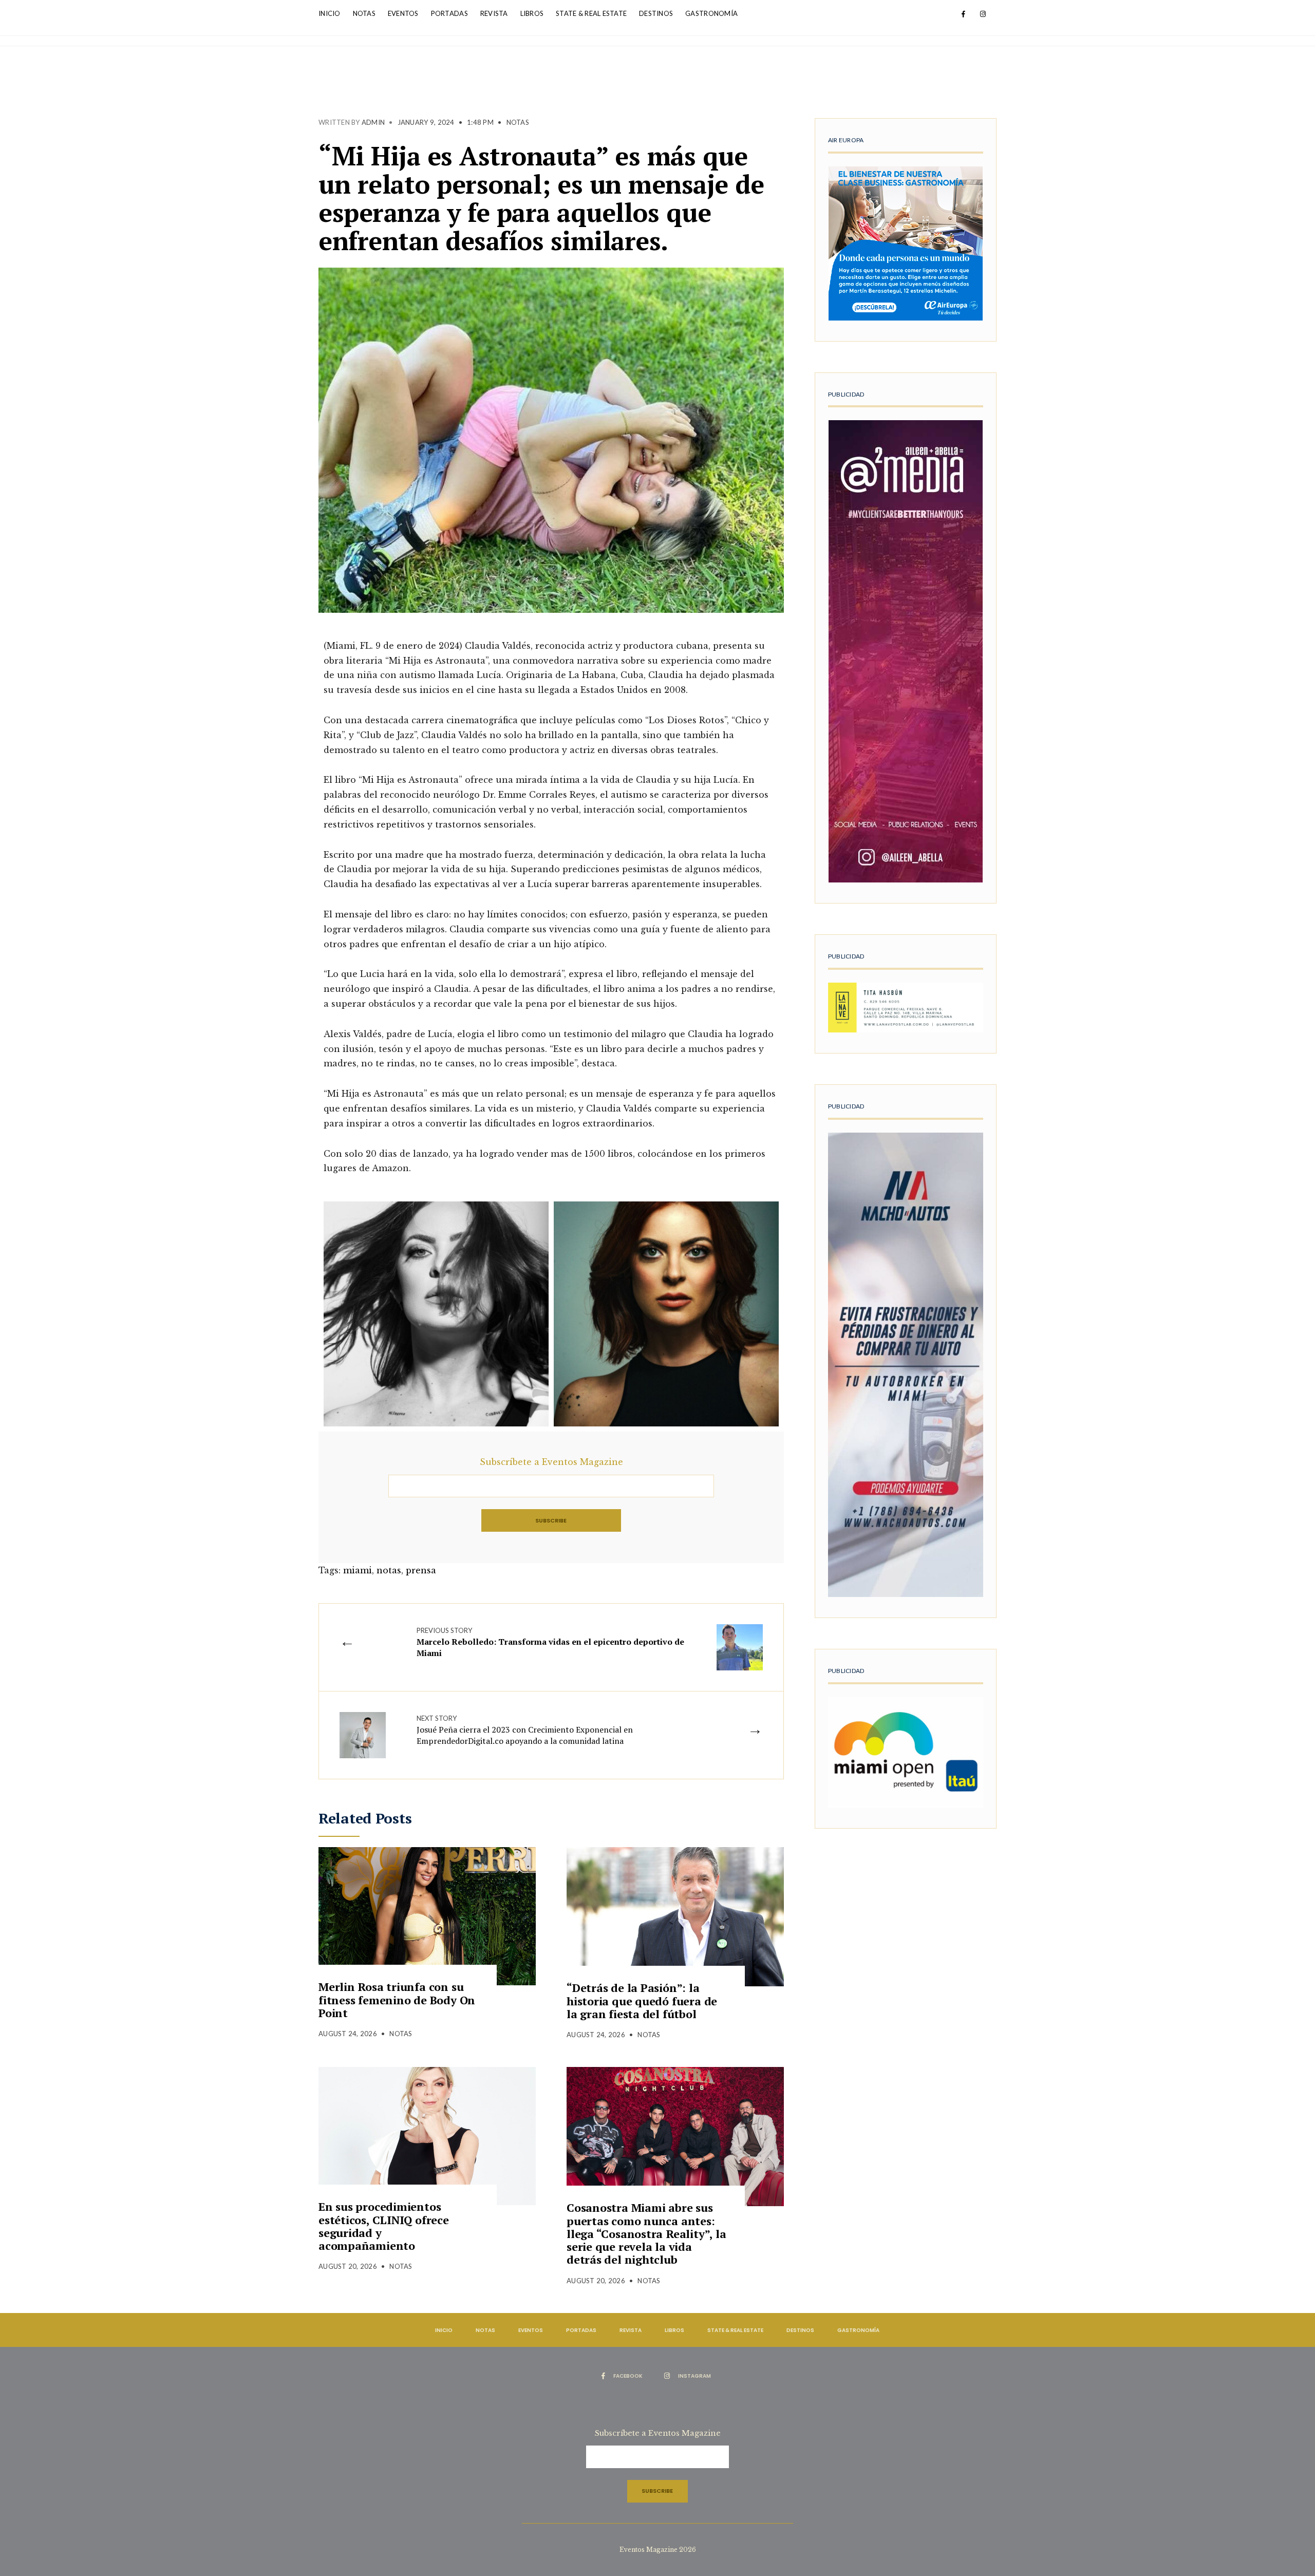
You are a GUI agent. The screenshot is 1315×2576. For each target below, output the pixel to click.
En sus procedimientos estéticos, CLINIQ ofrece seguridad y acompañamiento (384, 2226)
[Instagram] (983, 14)
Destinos (656, 13)
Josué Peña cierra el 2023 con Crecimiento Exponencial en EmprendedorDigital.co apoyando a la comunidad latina (525, 1730)
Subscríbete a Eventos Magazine (551, 1462)
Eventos (403, 13)
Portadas (449, 13)
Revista (494, 13)
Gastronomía (711, 13)
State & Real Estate (591, 13)
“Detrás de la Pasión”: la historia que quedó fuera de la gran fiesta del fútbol (642, 2001)
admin (373, 122)
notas (389, 1570)
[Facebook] (963, 14)
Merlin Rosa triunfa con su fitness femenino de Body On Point (397, 2000)
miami (358, 1570)
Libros (532, 13)
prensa (421, 1570)
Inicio (330, 13)
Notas (364, 13)
